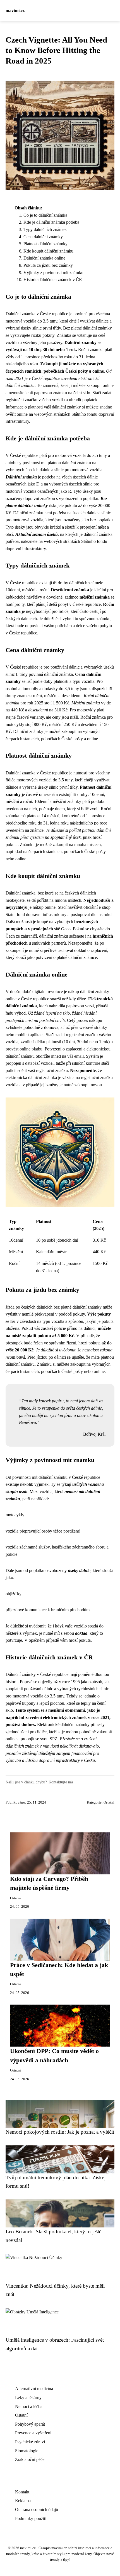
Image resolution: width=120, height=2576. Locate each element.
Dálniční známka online (44, 258)
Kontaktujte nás (61, 1782)
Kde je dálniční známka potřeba (51, 222)
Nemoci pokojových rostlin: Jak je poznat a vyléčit (60, 2132)
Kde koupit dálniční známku (48, 251)
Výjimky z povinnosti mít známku (53, 273)
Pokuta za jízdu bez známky (48, 265)
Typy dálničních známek (45, 229)
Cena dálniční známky (43, 237)
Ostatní (109, 1802)
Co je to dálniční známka (45, 215)
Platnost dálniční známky (45, 244)
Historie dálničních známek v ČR (53, 280)
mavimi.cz (15, 10)
